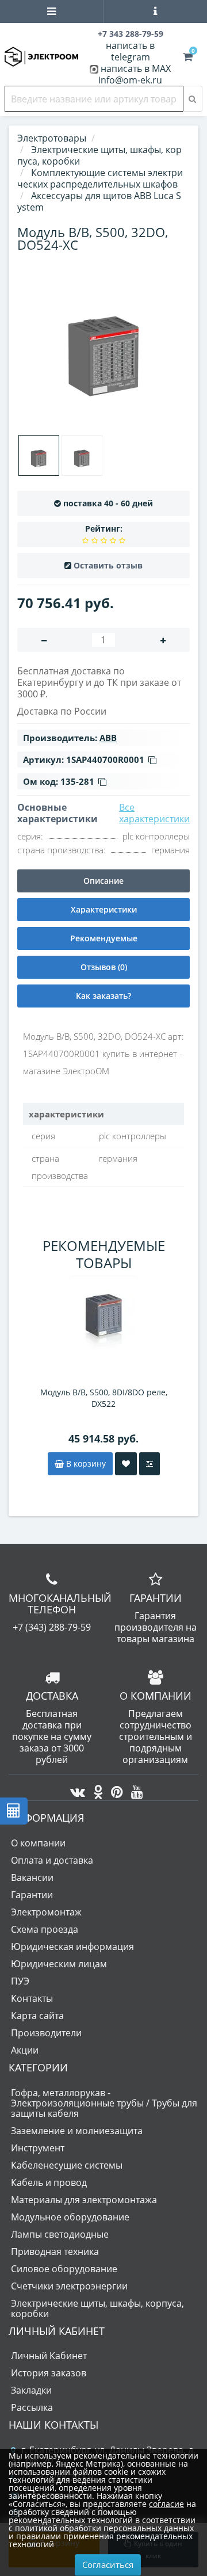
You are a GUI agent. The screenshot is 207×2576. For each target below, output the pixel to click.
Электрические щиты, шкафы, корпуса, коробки (97, 2308)
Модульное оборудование (70, 2217)
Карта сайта (37, 2016)
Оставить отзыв (108, 565)
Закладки (31, 2390)
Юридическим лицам (59, 1964)
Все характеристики (154, 813)
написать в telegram (130, 51)
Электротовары (52, 138)
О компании (38, 1843)
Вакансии (32, 1877)
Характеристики (104, 909)
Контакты (32, 1998)
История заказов (49, 2373)
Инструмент (38, 2148)
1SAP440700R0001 (105, 760)
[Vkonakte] (75, 1789)
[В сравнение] (149, 1464)
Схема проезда (45, 1929)
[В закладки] (126, 1464)
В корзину (85, 1463)
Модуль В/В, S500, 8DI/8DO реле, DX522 (104, 1398)
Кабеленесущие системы (67, 2165)
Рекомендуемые (104, 938)
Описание (103, 881)
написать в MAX (136, 68)
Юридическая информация (72, 1947)
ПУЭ (20, 1981)
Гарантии (32, 1895)
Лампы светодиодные (60, 2234)
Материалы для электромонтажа (84, 2200)
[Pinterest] (114, 1789)
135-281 (77, 781)
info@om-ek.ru (130, 80)
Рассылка (32, 2407)
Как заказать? (103, 996)
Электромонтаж (46, 1912)
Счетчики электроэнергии (69, 2286)
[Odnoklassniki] (95, 1789)
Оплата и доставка (52, 1860)
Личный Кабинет (49, 2356)
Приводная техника (55, 2251)
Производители (46, 2033)
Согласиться (108, 2564)
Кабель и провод (49, 2182)
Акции (25, 2050)
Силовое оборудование (64, 2269)
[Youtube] (134, 1789)
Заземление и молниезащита (77, 2131)
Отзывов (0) (104, 967)
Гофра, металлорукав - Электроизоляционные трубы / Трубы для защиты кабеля (104, 2103)
